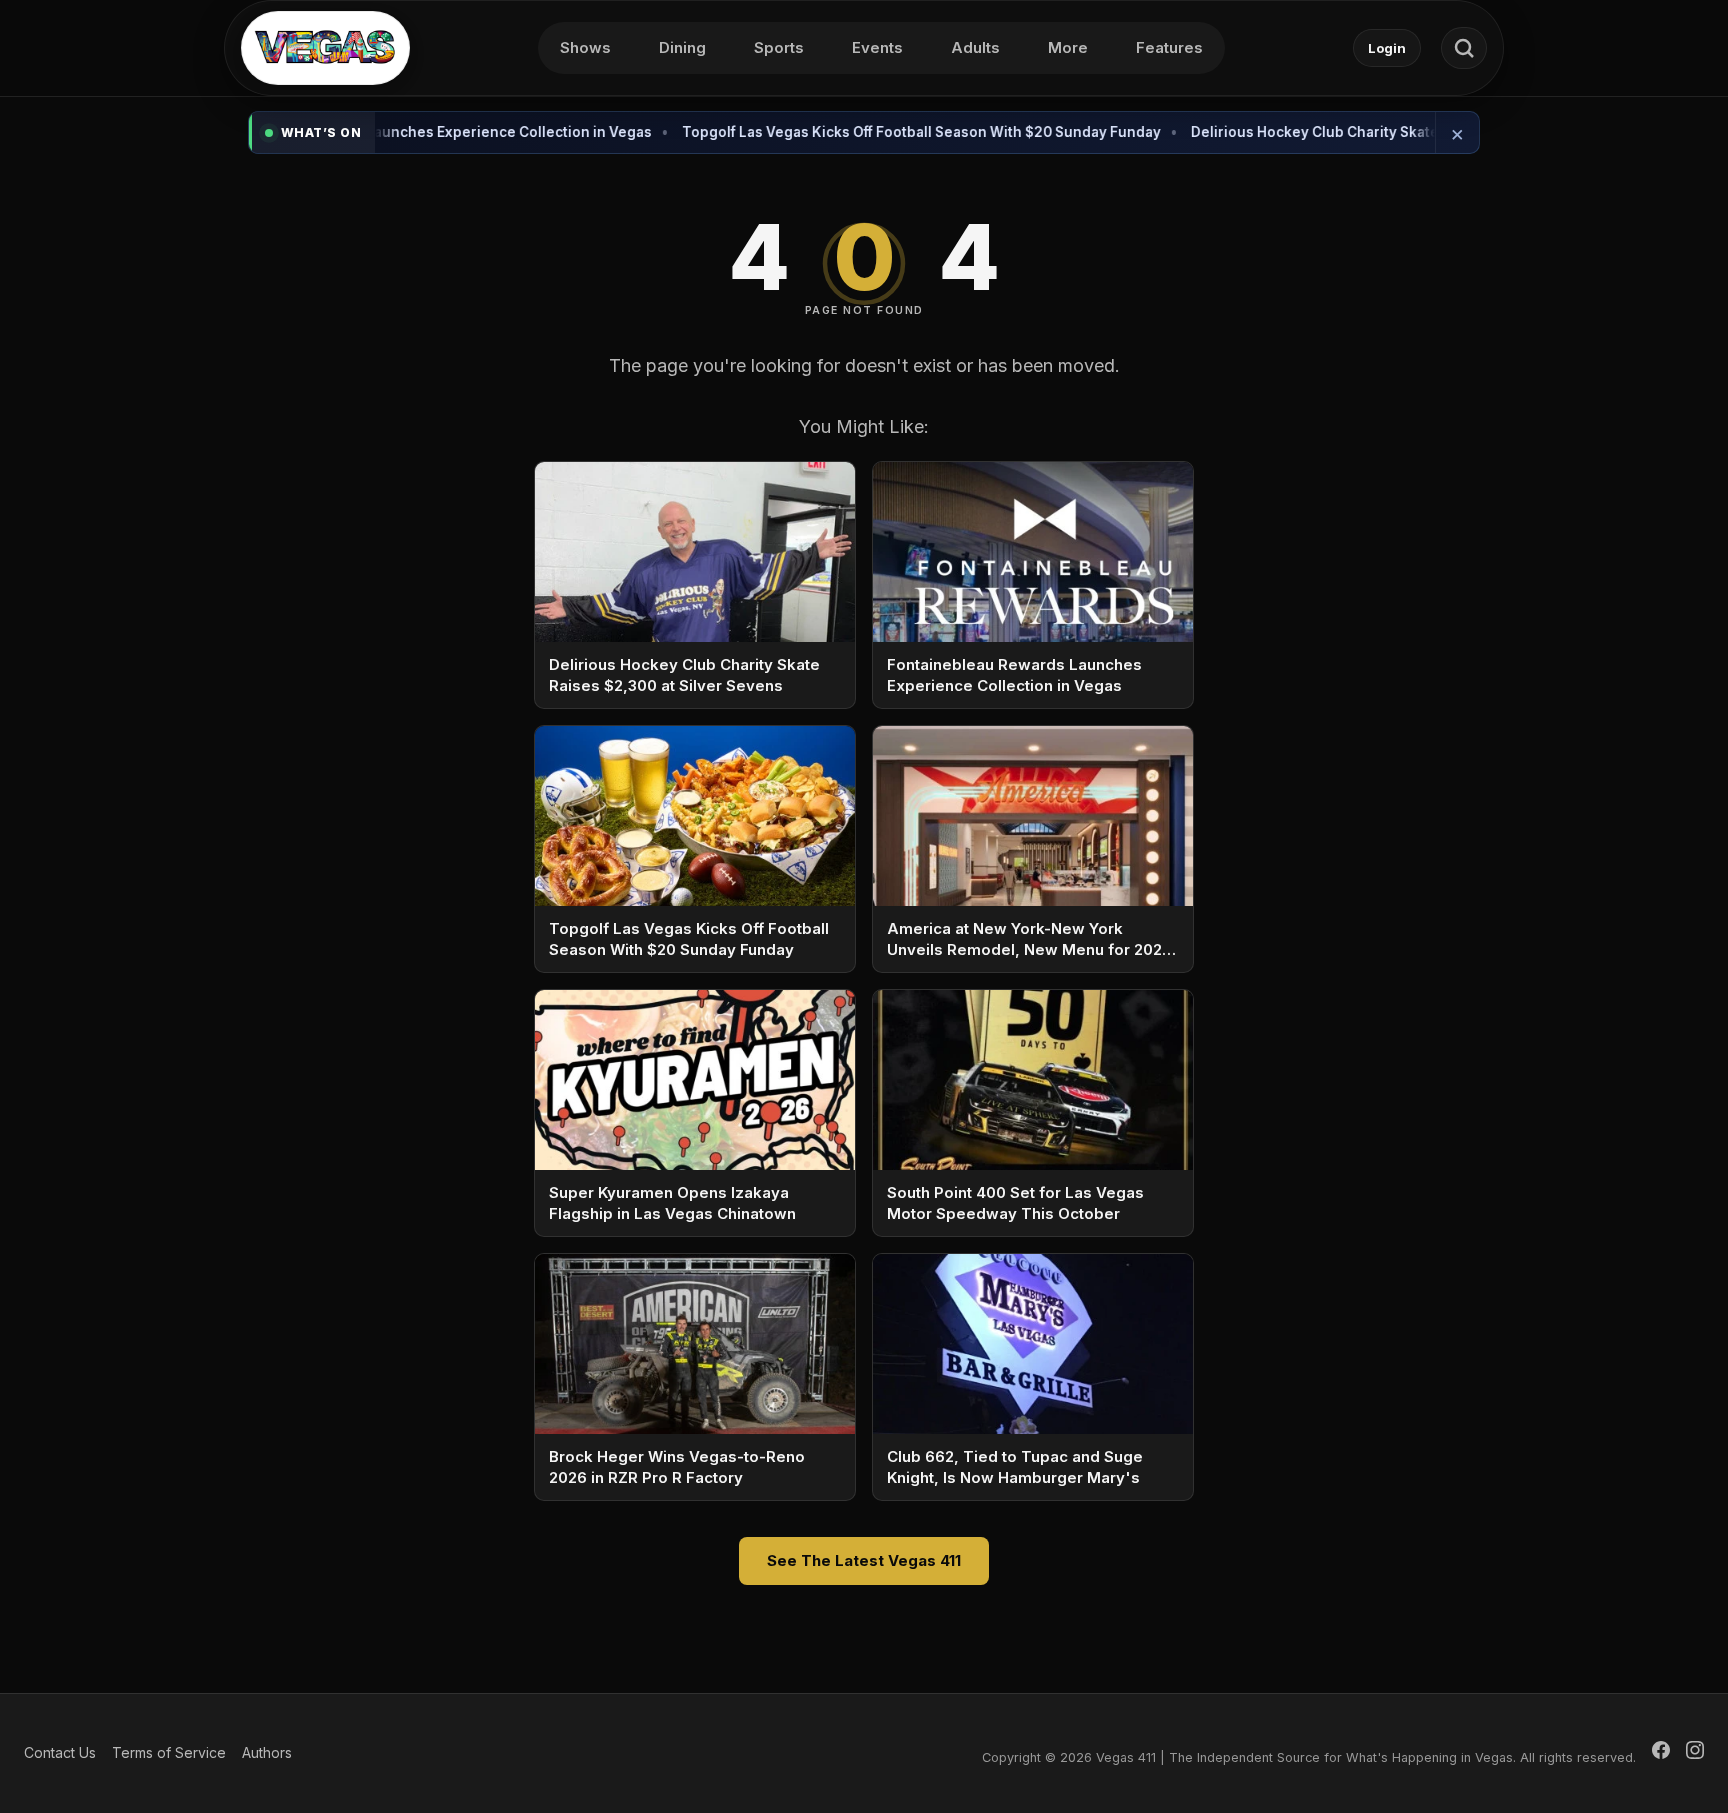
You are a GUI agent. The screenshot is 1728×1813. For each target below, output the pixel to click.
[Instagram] (1695, 1753)
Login (1387, 48)
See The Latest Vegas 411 (864, 1560)
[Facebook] (1661, 1753)
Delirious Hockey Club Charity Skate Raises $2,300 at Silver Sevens (1339, 132)
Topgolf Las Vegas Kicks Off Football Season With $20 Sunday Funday (838, 132)
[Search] (1464, 48)
